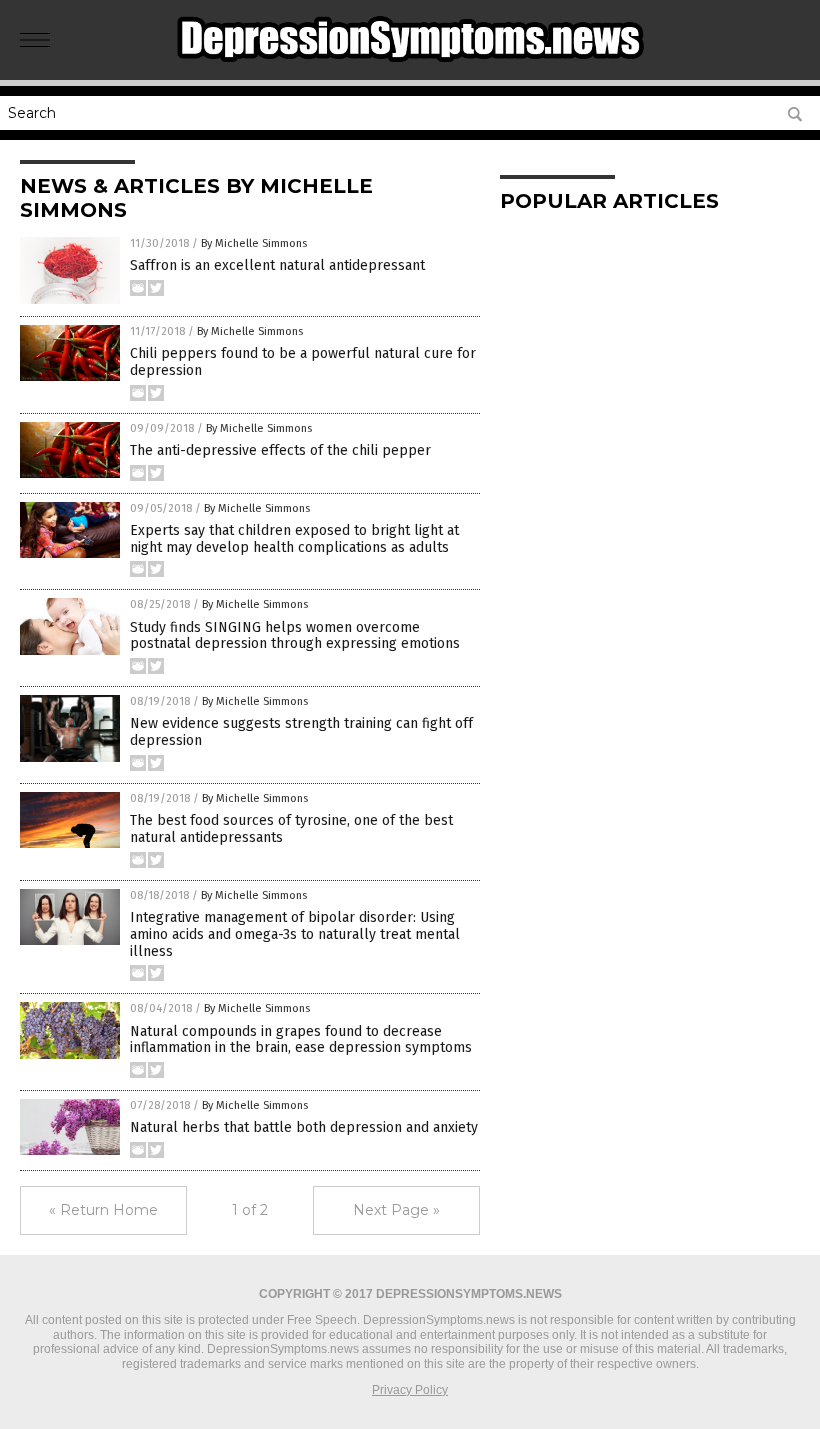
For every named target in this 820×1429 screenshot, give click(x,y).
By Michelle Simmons (254, 243)
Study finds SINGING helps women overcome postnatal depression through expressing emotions (295, 636)
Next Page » (396, 1210)
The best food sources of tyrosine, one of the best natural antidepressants (291, 829)
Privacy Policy (410, 1390)
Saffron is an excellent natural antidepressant (277, 265)
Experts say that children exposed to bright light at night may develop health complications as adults (294, 539)
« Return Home (103, 1210)
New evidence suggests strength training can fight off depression (301, 732)
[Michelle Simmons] (410, 66)
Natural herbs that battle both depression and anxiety (304, 1127)
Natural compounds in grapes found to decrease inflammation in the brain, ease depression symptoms (301, 1040)
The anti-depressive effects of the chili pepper (280, 450)
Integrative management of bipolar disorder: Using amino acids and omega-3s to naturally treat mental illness (295, 934)
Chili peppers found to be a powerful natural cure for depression (303, 362)
